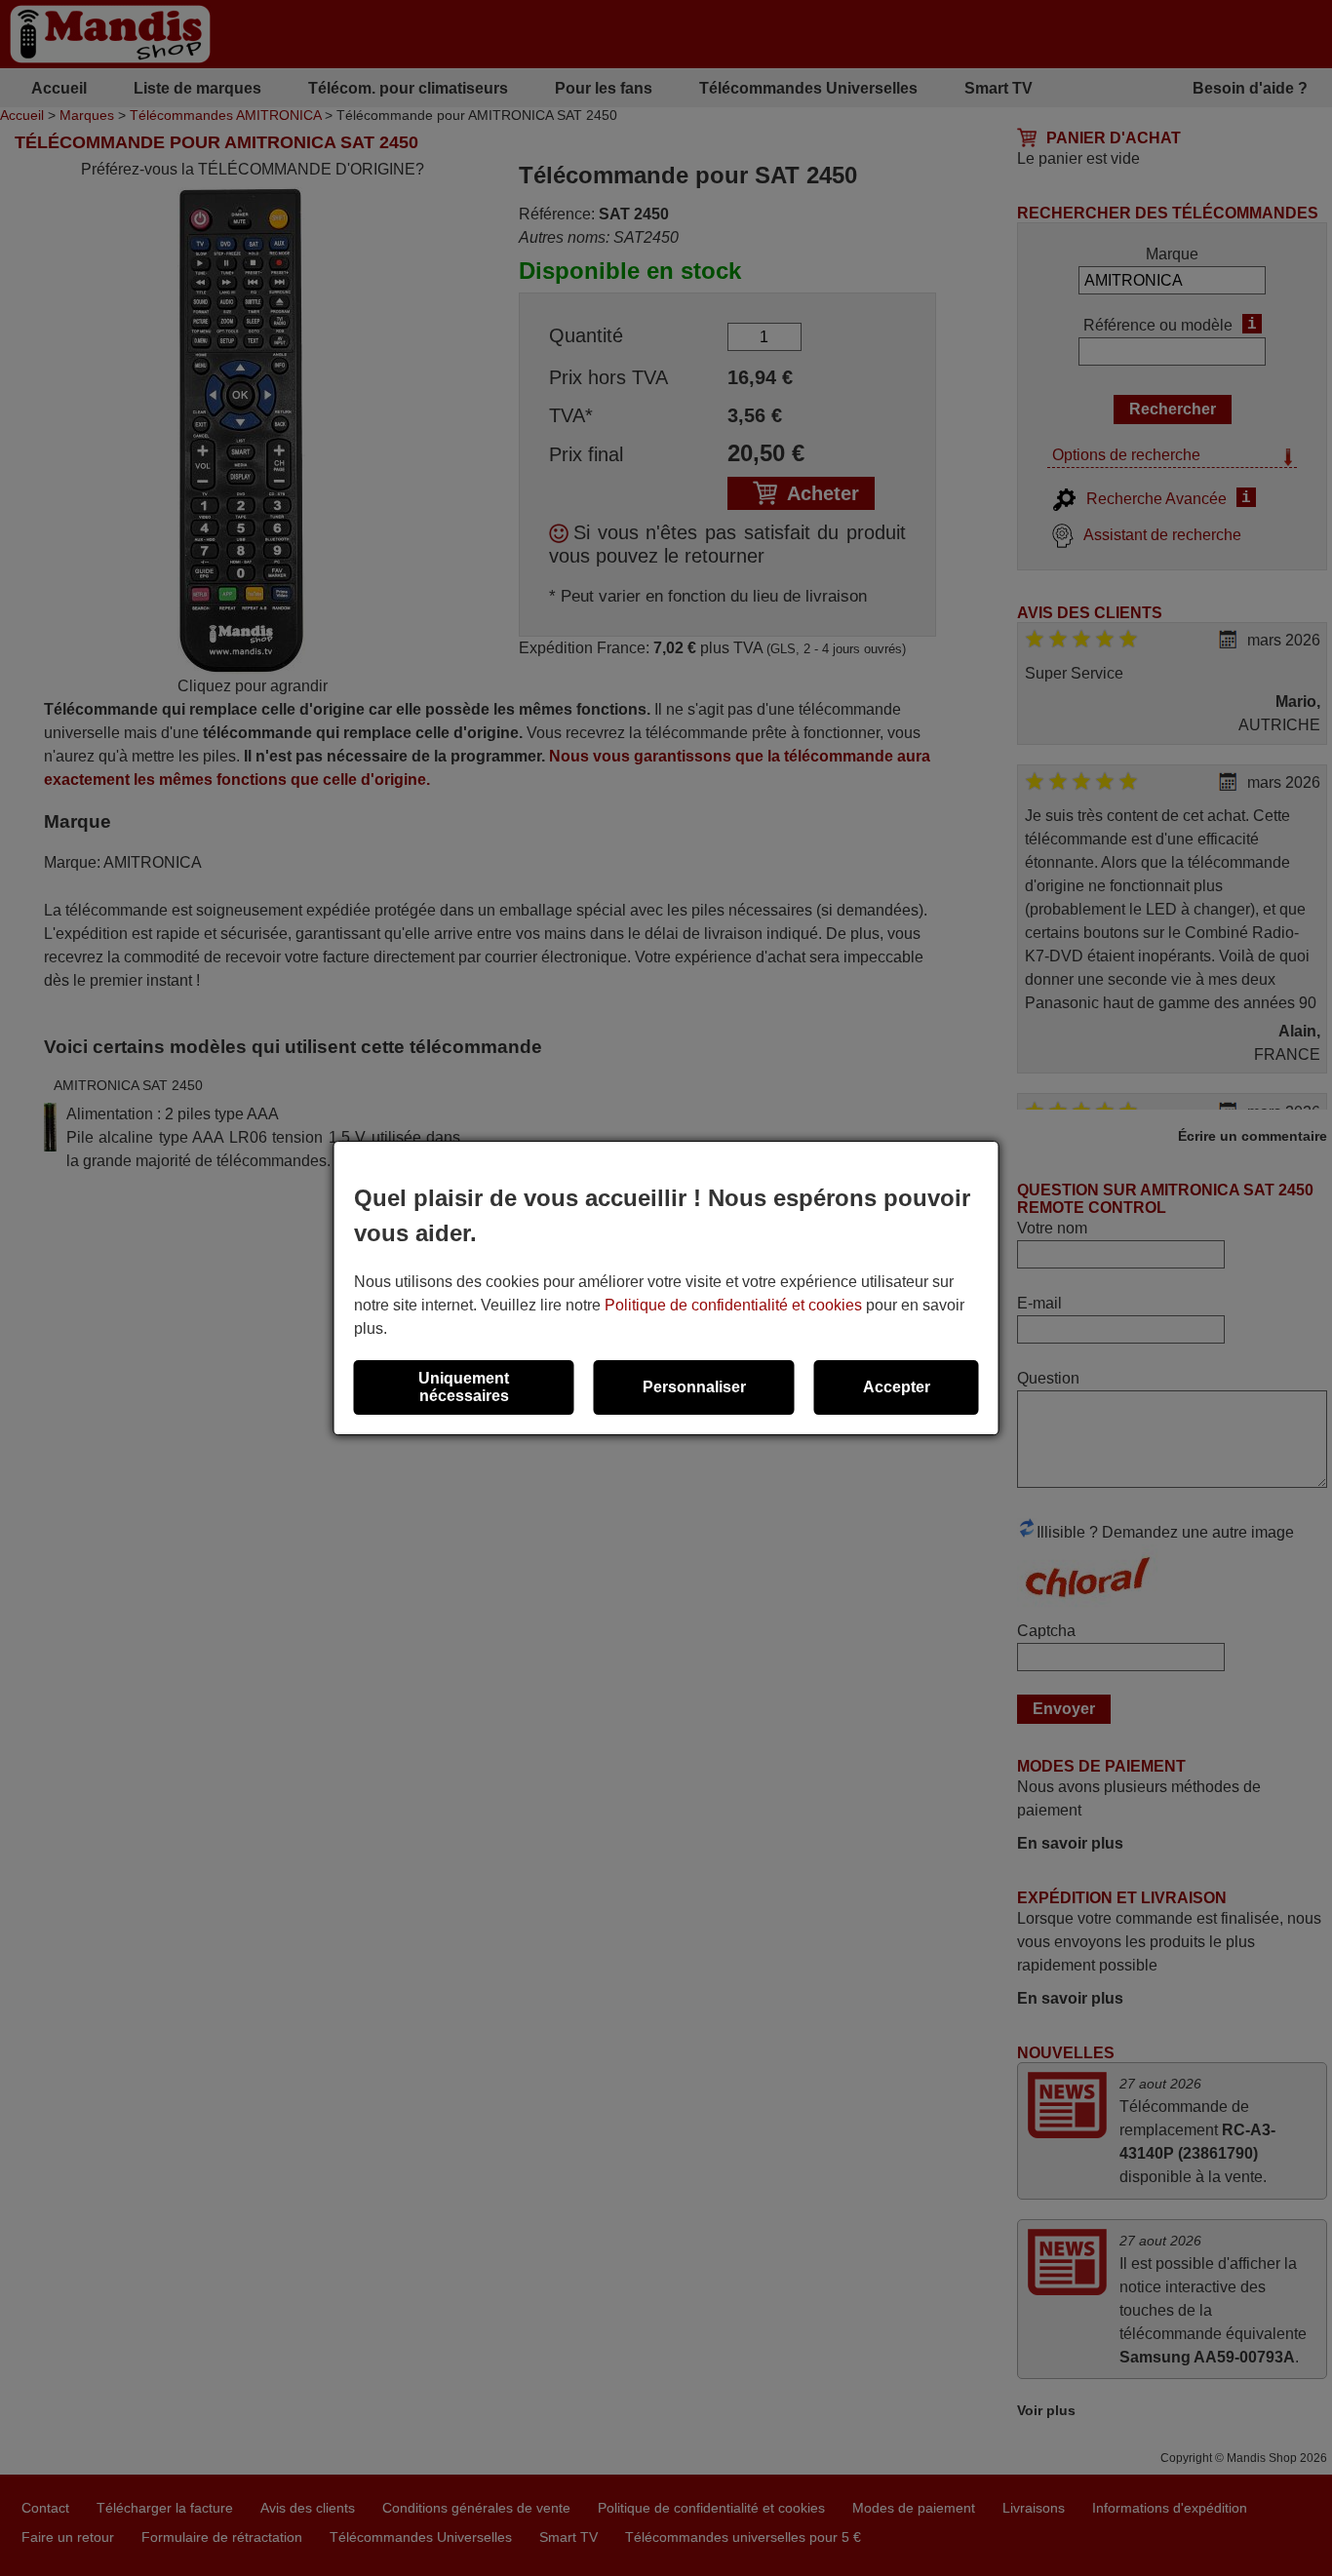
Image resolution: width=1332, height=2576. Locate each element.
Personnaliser (694, 1387)
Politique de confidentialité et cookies (733, 1305)
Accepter (897, 1387)
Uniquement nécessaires (464, 1387)
